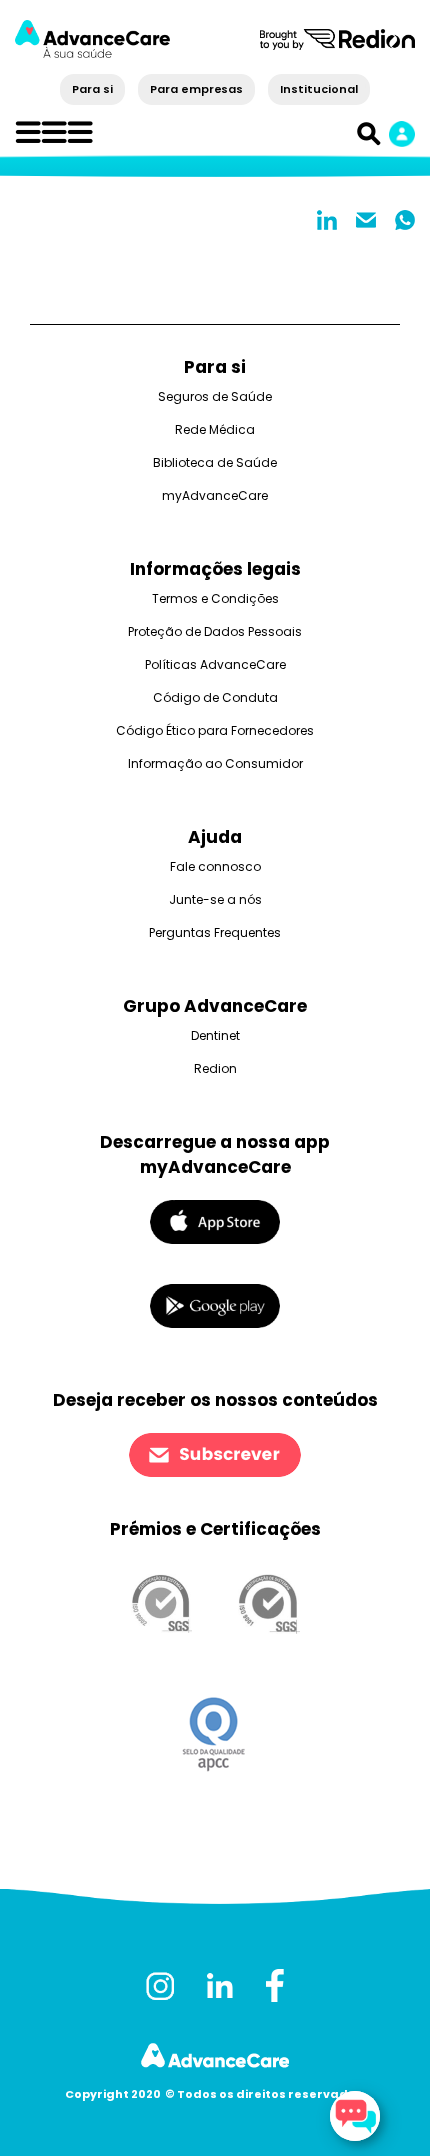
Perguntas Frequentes (215, 932)
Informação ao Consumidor (215, 763)
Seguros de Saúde (215, 396)
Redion (215, 1068)
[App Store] (215, 1220)
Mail (366, 220)
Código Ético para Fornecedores (215, 730)
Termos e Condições (215, 598)
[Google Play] (215, 1305)
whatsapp (405, 220)
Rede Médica (215, 429)
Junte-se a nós (215, 899)
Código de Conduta (215, 697)
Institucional (318, 89)
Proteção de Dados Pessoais (215, 631)
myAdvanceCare (215, 495)
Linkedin (327, 220)
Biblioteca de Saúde (215, 462)
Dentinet (215, 1035)
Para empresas (196, 89)
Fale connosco (215, 866)
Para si (92, 89)
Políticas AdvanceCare (215, 664)
